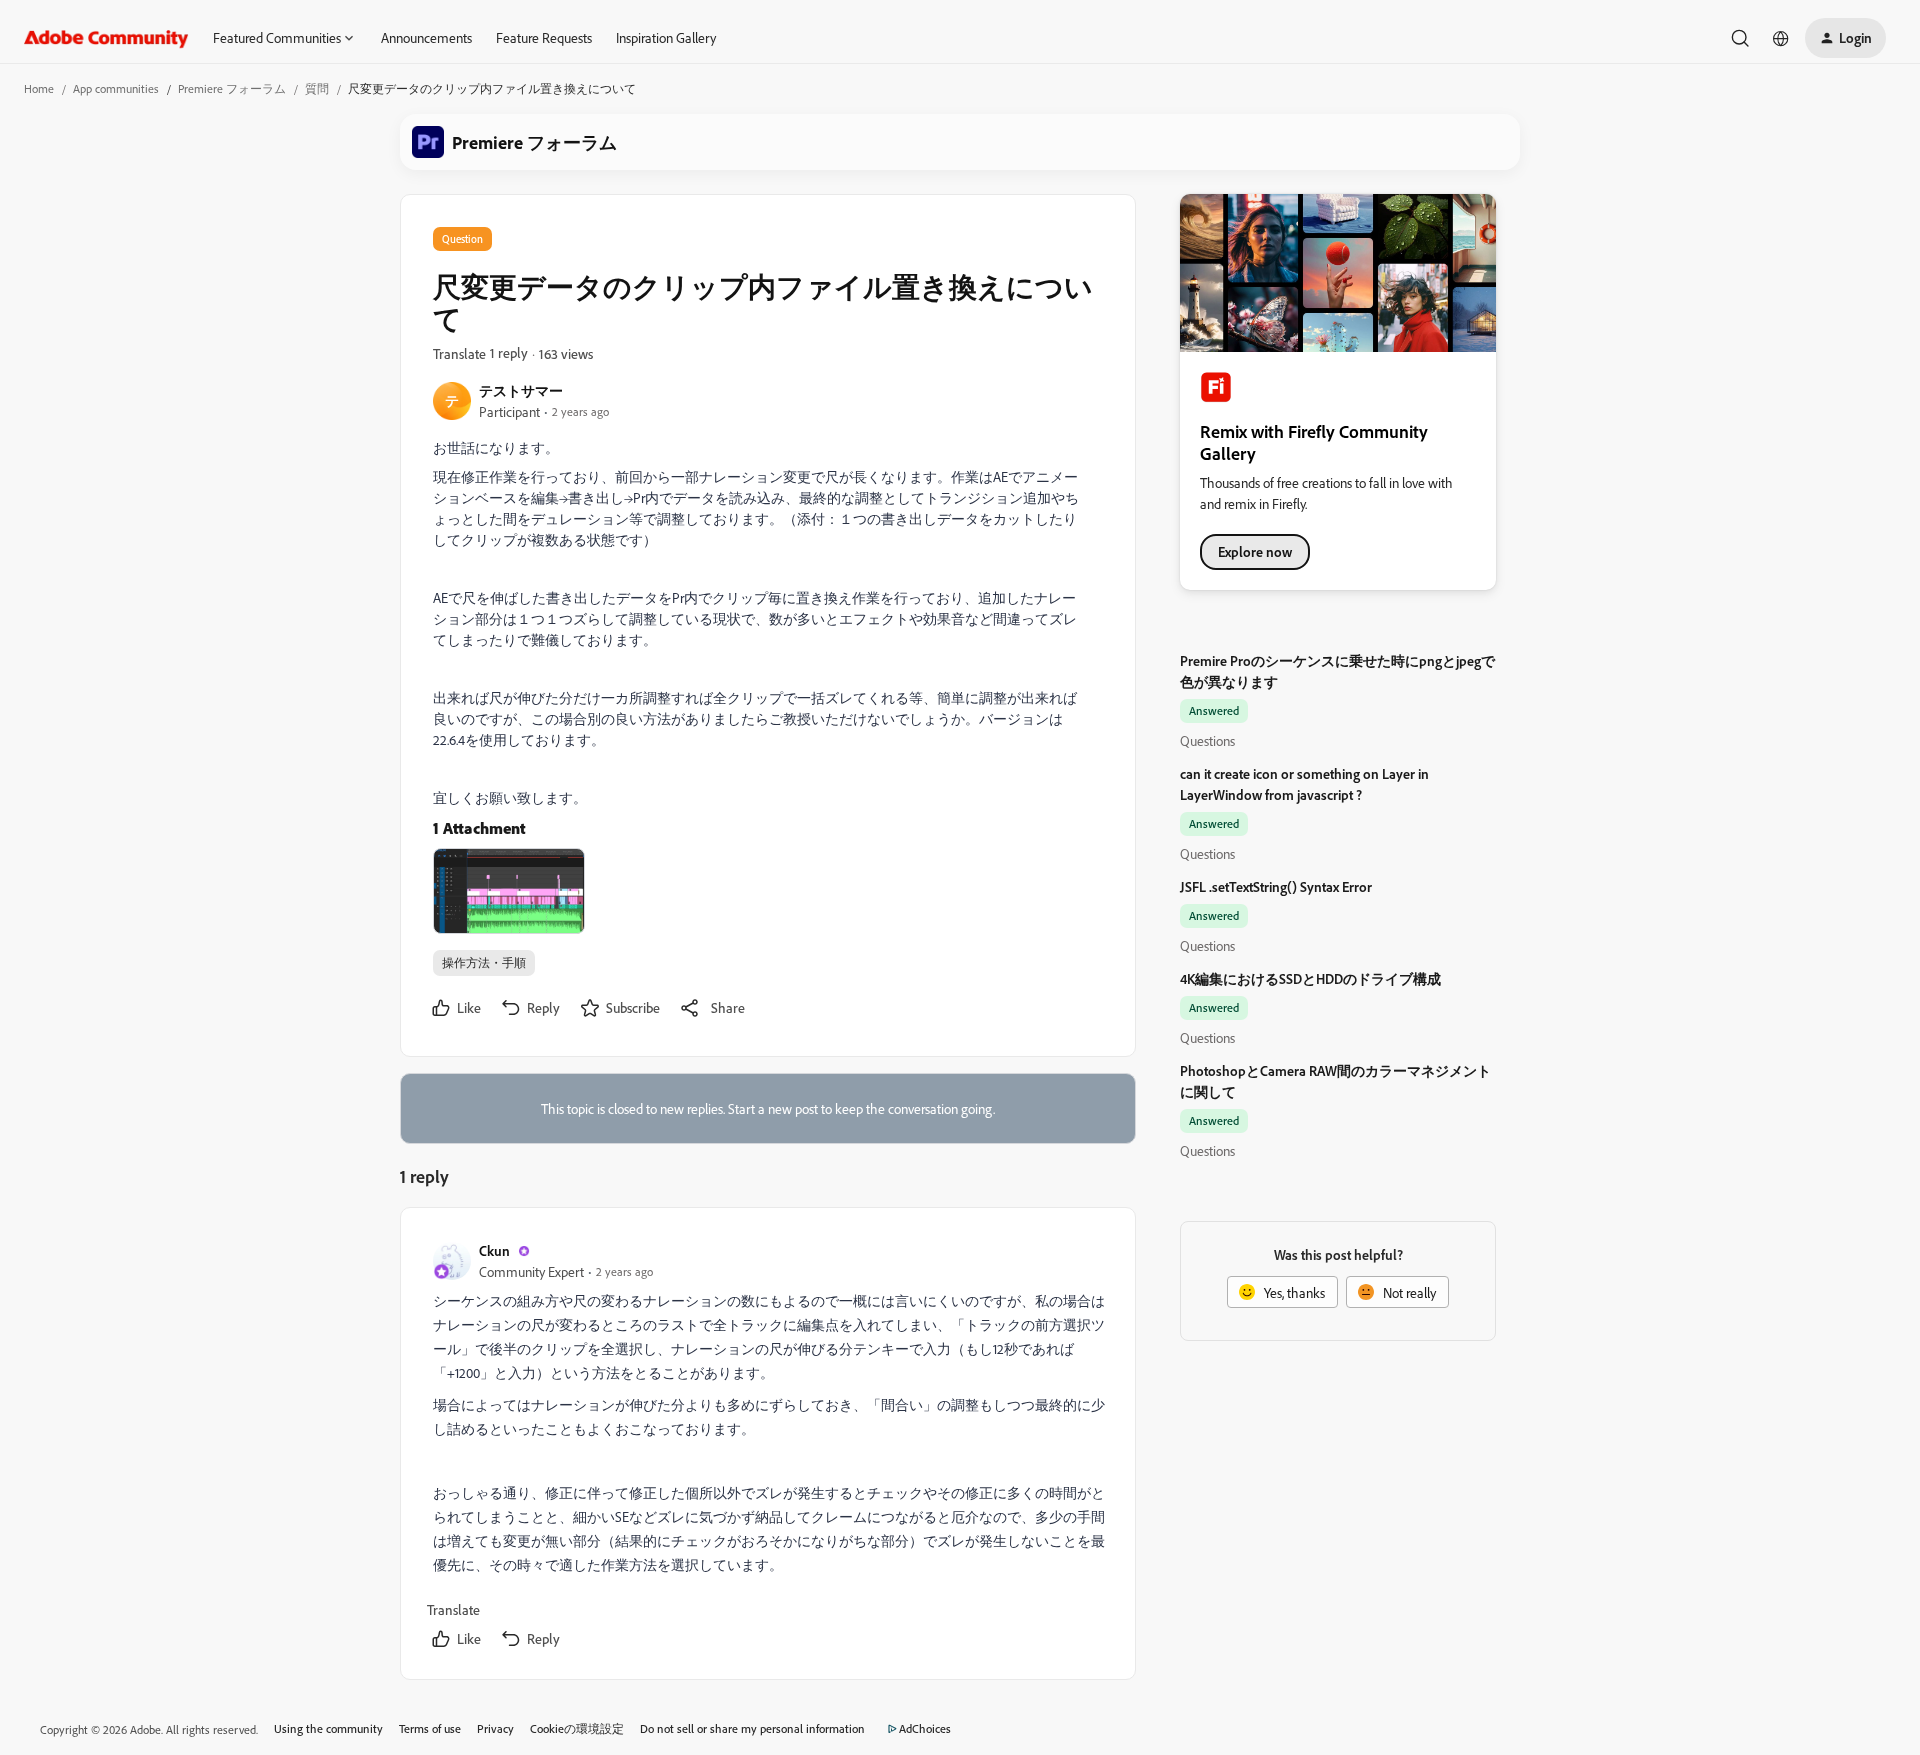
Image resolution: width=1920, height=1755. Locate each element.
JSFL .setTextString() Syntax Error (1276, 886)
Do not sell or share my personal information (752, 1728)
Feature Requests (544, 37)
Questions (1207, 740)
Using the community (328, 1728)
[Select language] (1781, 38)
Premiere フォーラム (232, 88)
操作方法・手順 (484, 962)
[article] (767, 1447)
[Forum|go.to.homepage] (106, 38)
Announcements (426, 37)
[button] (1845, 38)
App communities (116, 88)
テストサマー (521, 390)
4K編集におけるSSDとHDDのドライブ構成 (1310, 978)
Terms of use (430, 1728)
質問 (317, 88)
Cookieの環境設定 (577, 1728)
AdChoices (925, 1728)
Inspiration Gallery (666, 37)
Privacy (495, 1728)
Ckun (494, 1250)
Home (39, 88)
